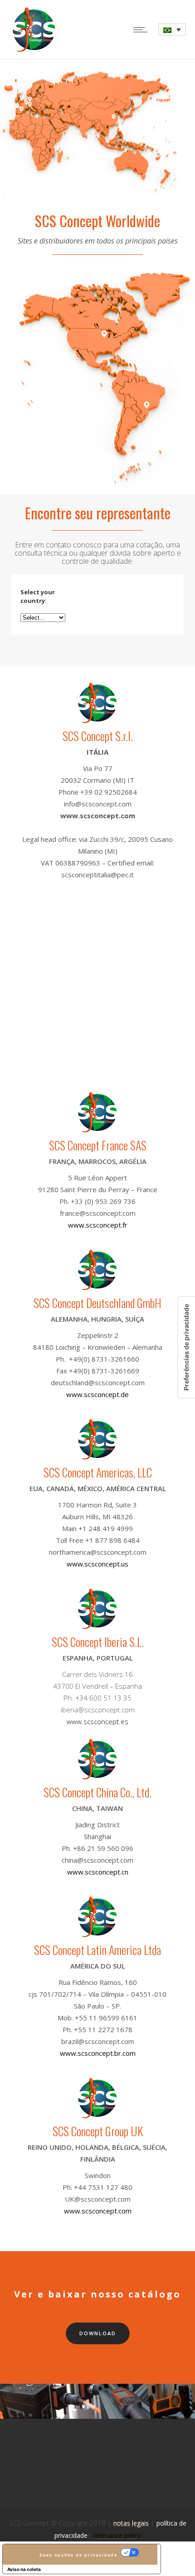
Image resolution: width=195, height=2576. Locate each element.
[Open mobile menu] (142, 30)
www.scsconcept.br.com (98, 2053)
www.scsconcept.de (97, 1394)
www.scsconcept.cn (98, 1872)
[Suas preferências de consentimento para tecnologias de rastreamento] (186, 1347)
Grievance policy (117, 2535)
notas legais (131, 2523)
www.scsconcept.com (98, 816)
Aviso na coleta (24, 2569)
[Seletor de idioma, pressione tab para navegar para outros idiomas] (172, 30)
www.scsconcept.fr (98, 1225)
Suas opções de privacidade (78, 2555)
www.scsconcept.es (97, 1721)
